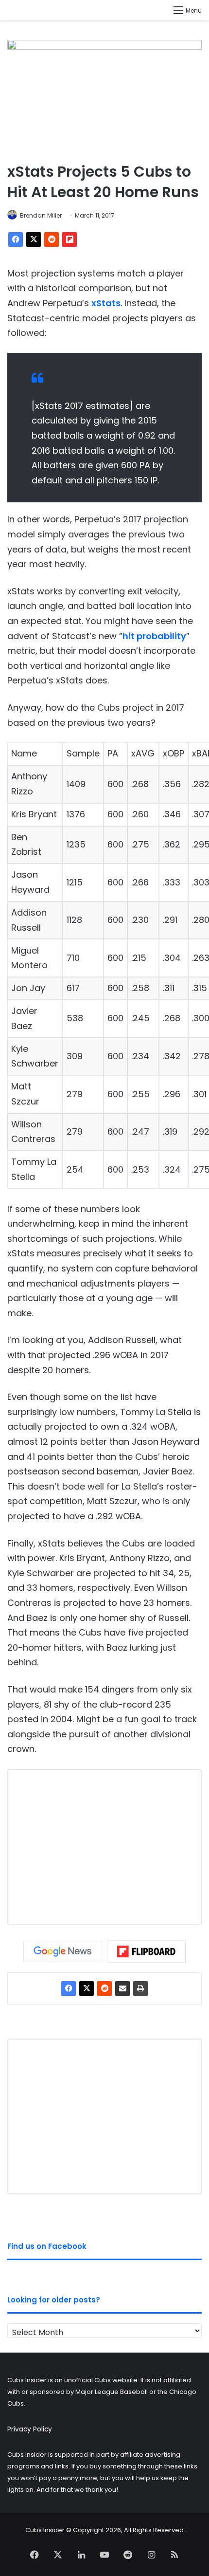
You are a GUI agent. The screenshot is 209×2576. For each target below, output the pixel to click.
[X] (34, 239)
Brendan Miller (41, 215)
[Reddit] (52, 239)
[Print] (140, 1988)
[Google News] (63, 1951)
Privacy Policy (30, 2429)
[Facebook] (16, 239)
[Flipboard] (70, 239)
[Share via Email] (122, 1988)
